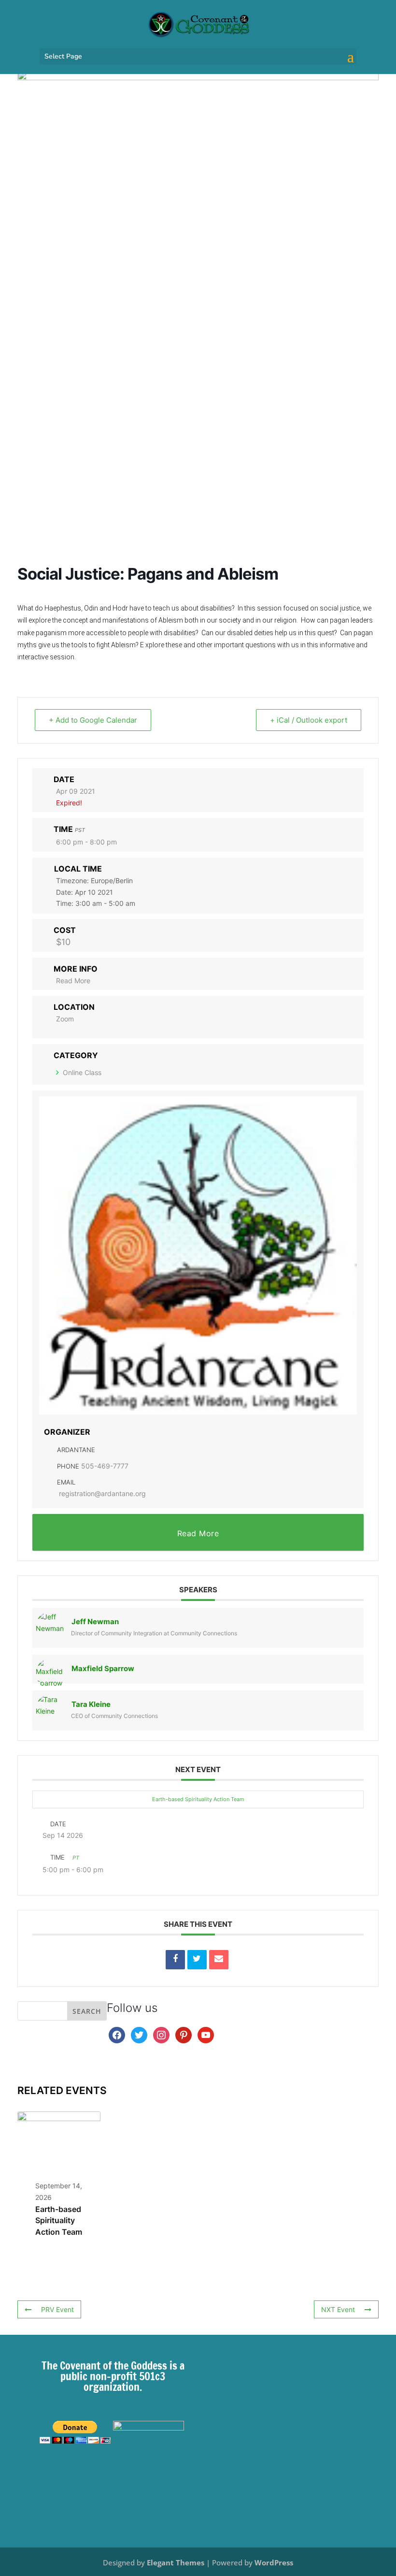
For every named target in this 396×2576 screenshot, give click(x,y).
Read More (73, 981)
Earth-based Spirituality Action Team (198, 1799)
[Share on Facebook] (175, 1960)
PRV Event (57, 2309)
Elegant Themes (176, 2562)
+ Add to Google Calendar (93, 720)
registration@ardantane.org (102, 1493)
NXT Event (338, 2309)
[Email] (219, 1960)
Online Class (82, 1072)
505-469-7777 (105, 1466)
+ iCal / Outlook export (309, 720)
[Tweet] (197, 1960)
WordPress (274, 2562)
